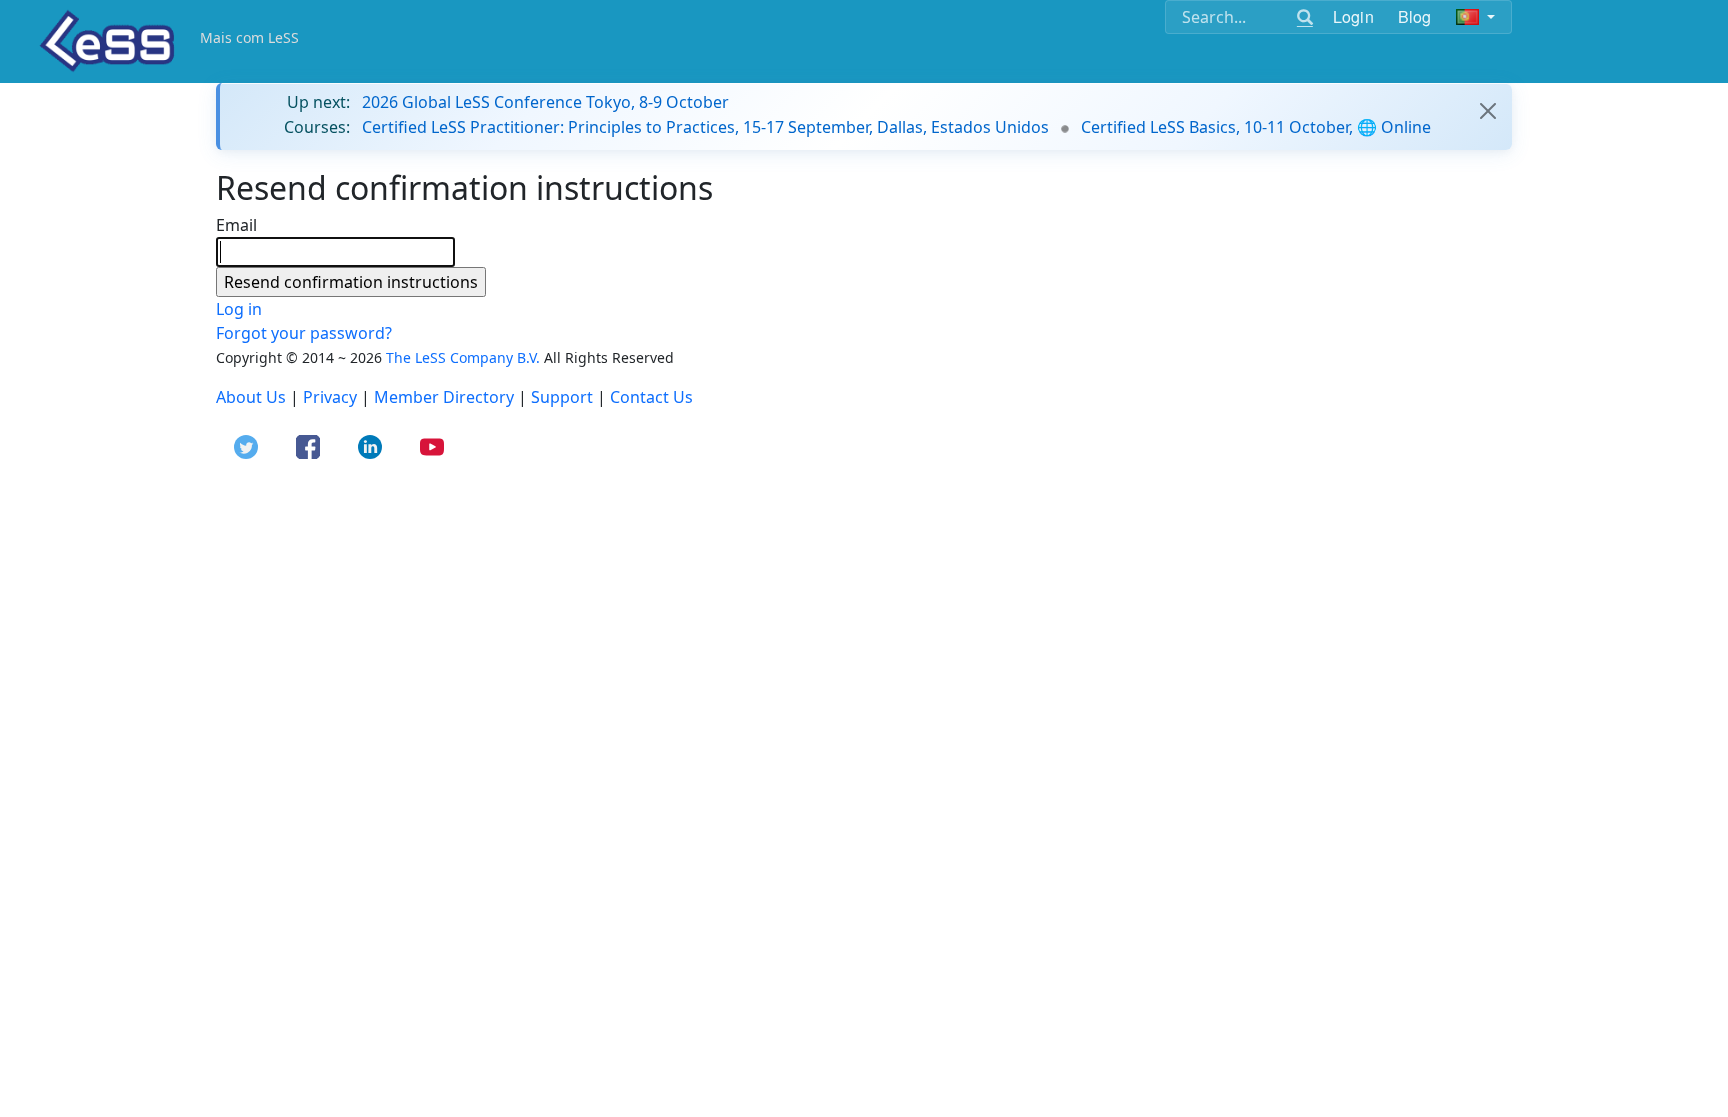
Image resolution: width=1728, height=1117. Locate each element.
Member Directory (444, 397)
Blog (1415, 16)
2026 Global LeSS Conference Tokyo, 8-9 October (545, 102)
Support (562, 397)
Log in (239, 309)
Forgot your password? (304, 333)
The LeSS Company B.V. (463, 357)
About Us (251, 397)
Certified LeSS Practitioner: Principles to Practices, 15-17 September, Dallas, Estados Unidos (705, 127)
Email (236, 225)
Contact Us (651, 397)
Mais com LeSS (249, 37)
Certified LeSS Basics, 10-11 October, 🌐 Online (1256, 127)
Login (1353, 16)
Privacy (330, 397)
